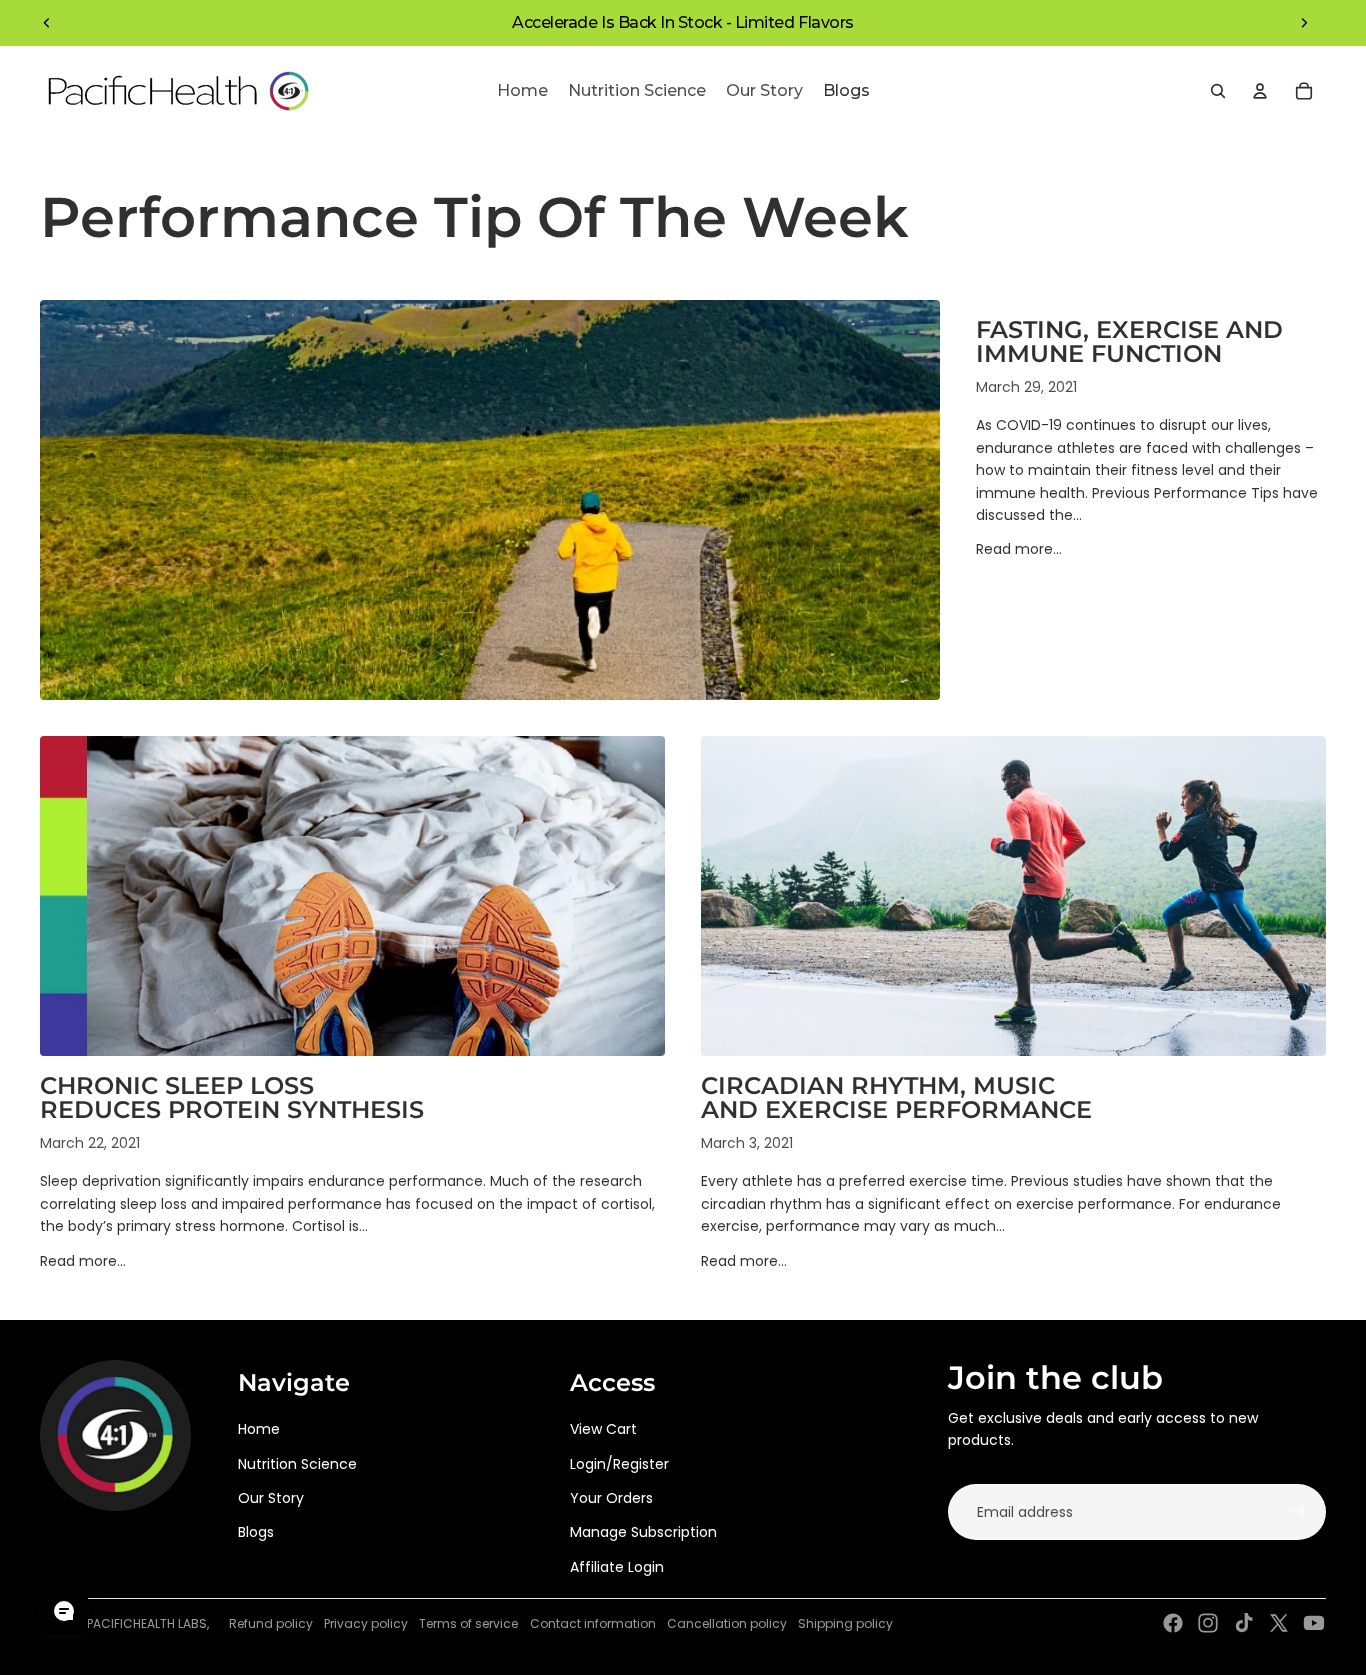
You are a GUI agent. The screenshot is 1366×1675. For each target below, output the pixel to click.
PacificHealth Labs (147, 1623)
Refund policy (271, 1623)
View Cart (603, 1429)
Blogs (256, 1532)
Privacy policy (366, 1623)
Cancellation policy (727, 1623)
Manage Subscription (643, 1532)
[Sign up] (1298, 1512)
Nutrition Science (297, 1464)
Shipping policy (845, 1623)
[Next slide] (1304, 23)
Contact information (593, 1623)
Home (259, 1429)
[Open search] (1218, 91)
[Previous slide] (47, 23)
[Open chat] (64, 1611)
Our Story (271, 1498)
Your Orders (611, 1498)
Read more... (1019, 549)
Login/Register (619, 1464)
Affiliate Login (617, 1567)
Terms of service (468, 1623)
